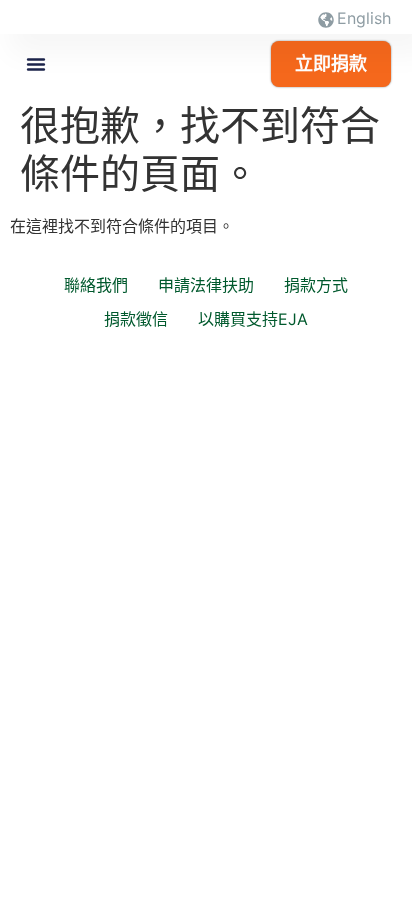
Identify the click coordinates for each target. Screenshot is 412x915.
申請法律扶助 (206, 285)
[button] (36, 64)
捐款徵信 (136, 319)
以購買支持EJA (253, 319)
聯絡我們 (96, 285)
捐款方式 (316, 285)
